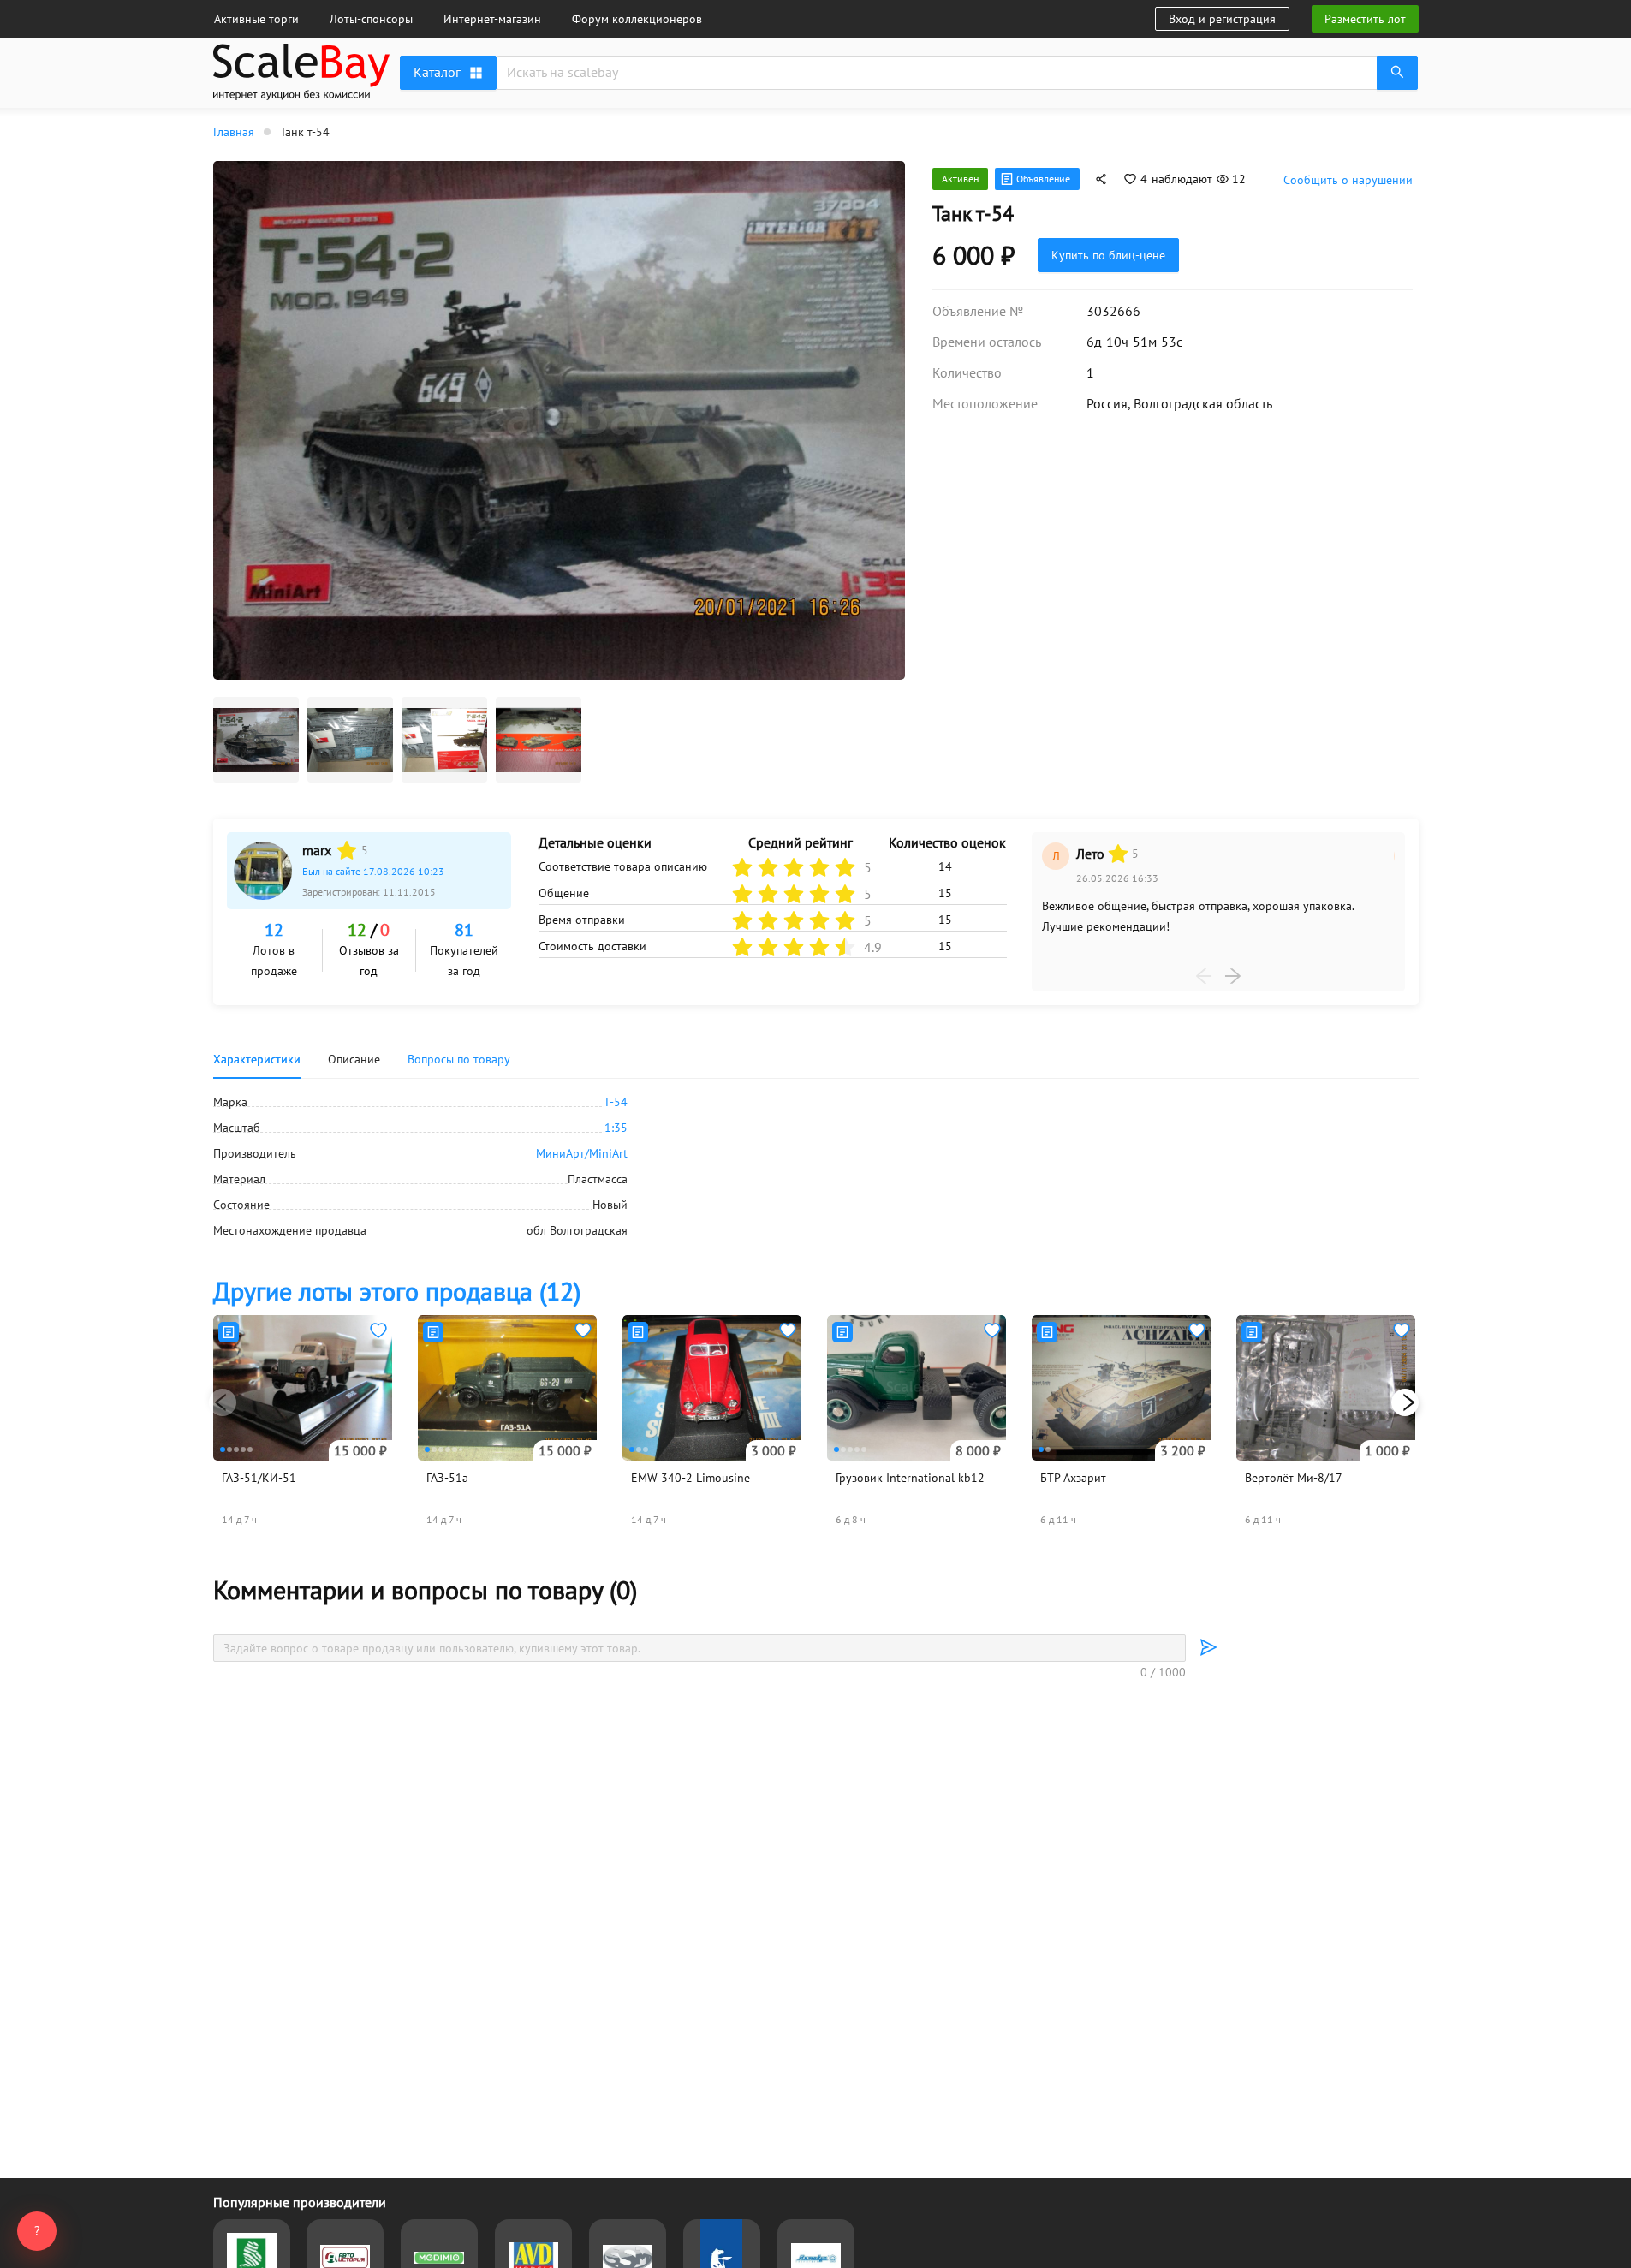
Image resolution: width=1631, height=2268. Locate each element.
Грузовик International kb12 (910, 1478)
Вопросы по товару (459, 1059)
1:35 (616, 1128)
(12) (397, 1291)
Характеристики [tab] (257, 1059)
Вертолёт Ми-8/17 (1294, 1478)
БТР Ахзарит (1073, 1478)
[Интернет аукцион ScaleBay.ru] (301, 75)
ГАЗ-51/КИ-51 (259, 1478)
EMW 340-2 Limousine (690, 1478)
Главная (234, 132)
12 (274, 930)
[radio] (347, 850)
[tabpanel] (816, 1166)
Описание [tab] (354, 1059)
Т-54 (616, 1102)
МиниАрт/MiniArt (582, 1153)
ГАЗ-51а (447, 1478)
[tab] (459, 1059)
